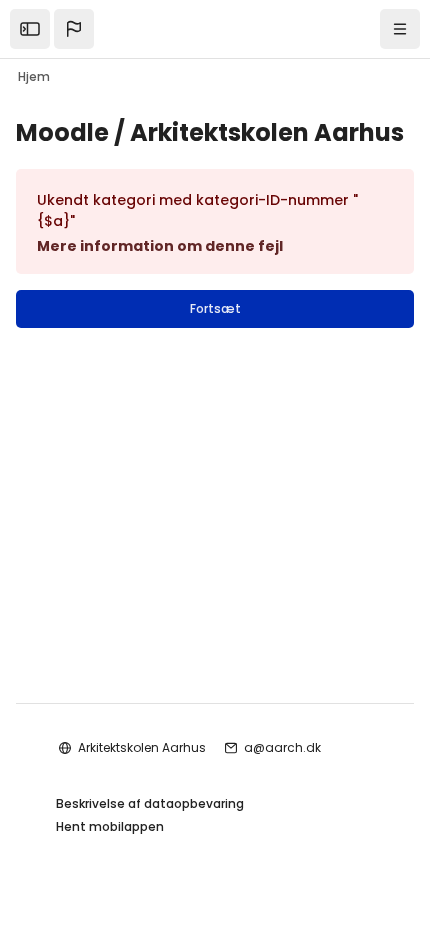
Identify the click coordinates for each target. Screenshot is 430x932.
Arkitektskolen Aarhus (142, 747)
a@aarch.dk (282, 747)
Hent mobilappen (110, 826)
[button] (74, 29)
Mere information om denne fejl (160, 246)
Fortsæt (215, 308)
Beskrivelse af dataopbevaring (150, 803)
